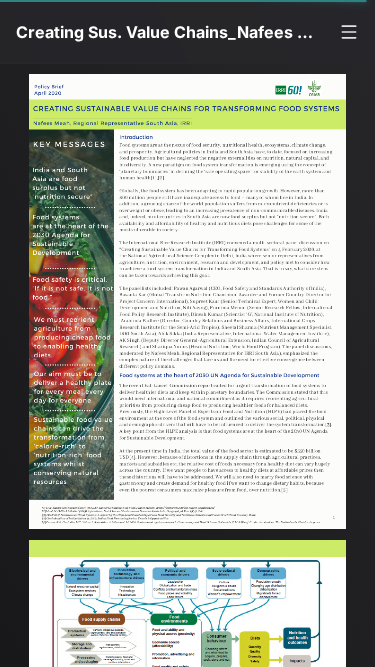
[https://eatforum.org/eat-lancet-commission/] (192, 523)
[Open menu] (349, 32)
